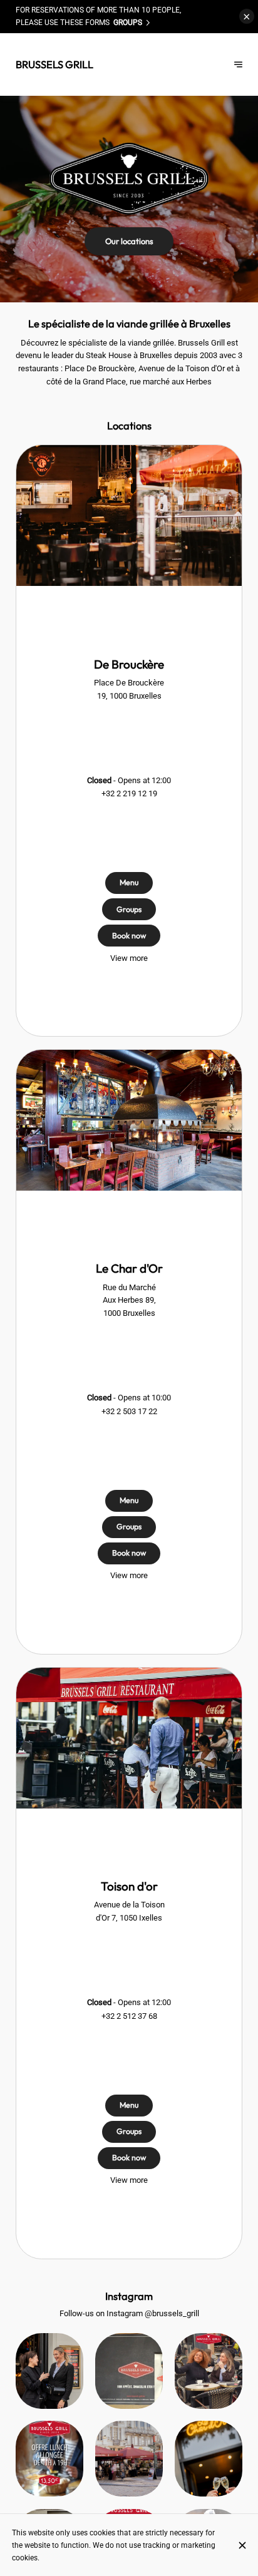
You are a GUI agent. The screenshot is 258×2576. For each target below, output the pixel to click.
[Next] (238, 64)
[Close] (242, 2545)
